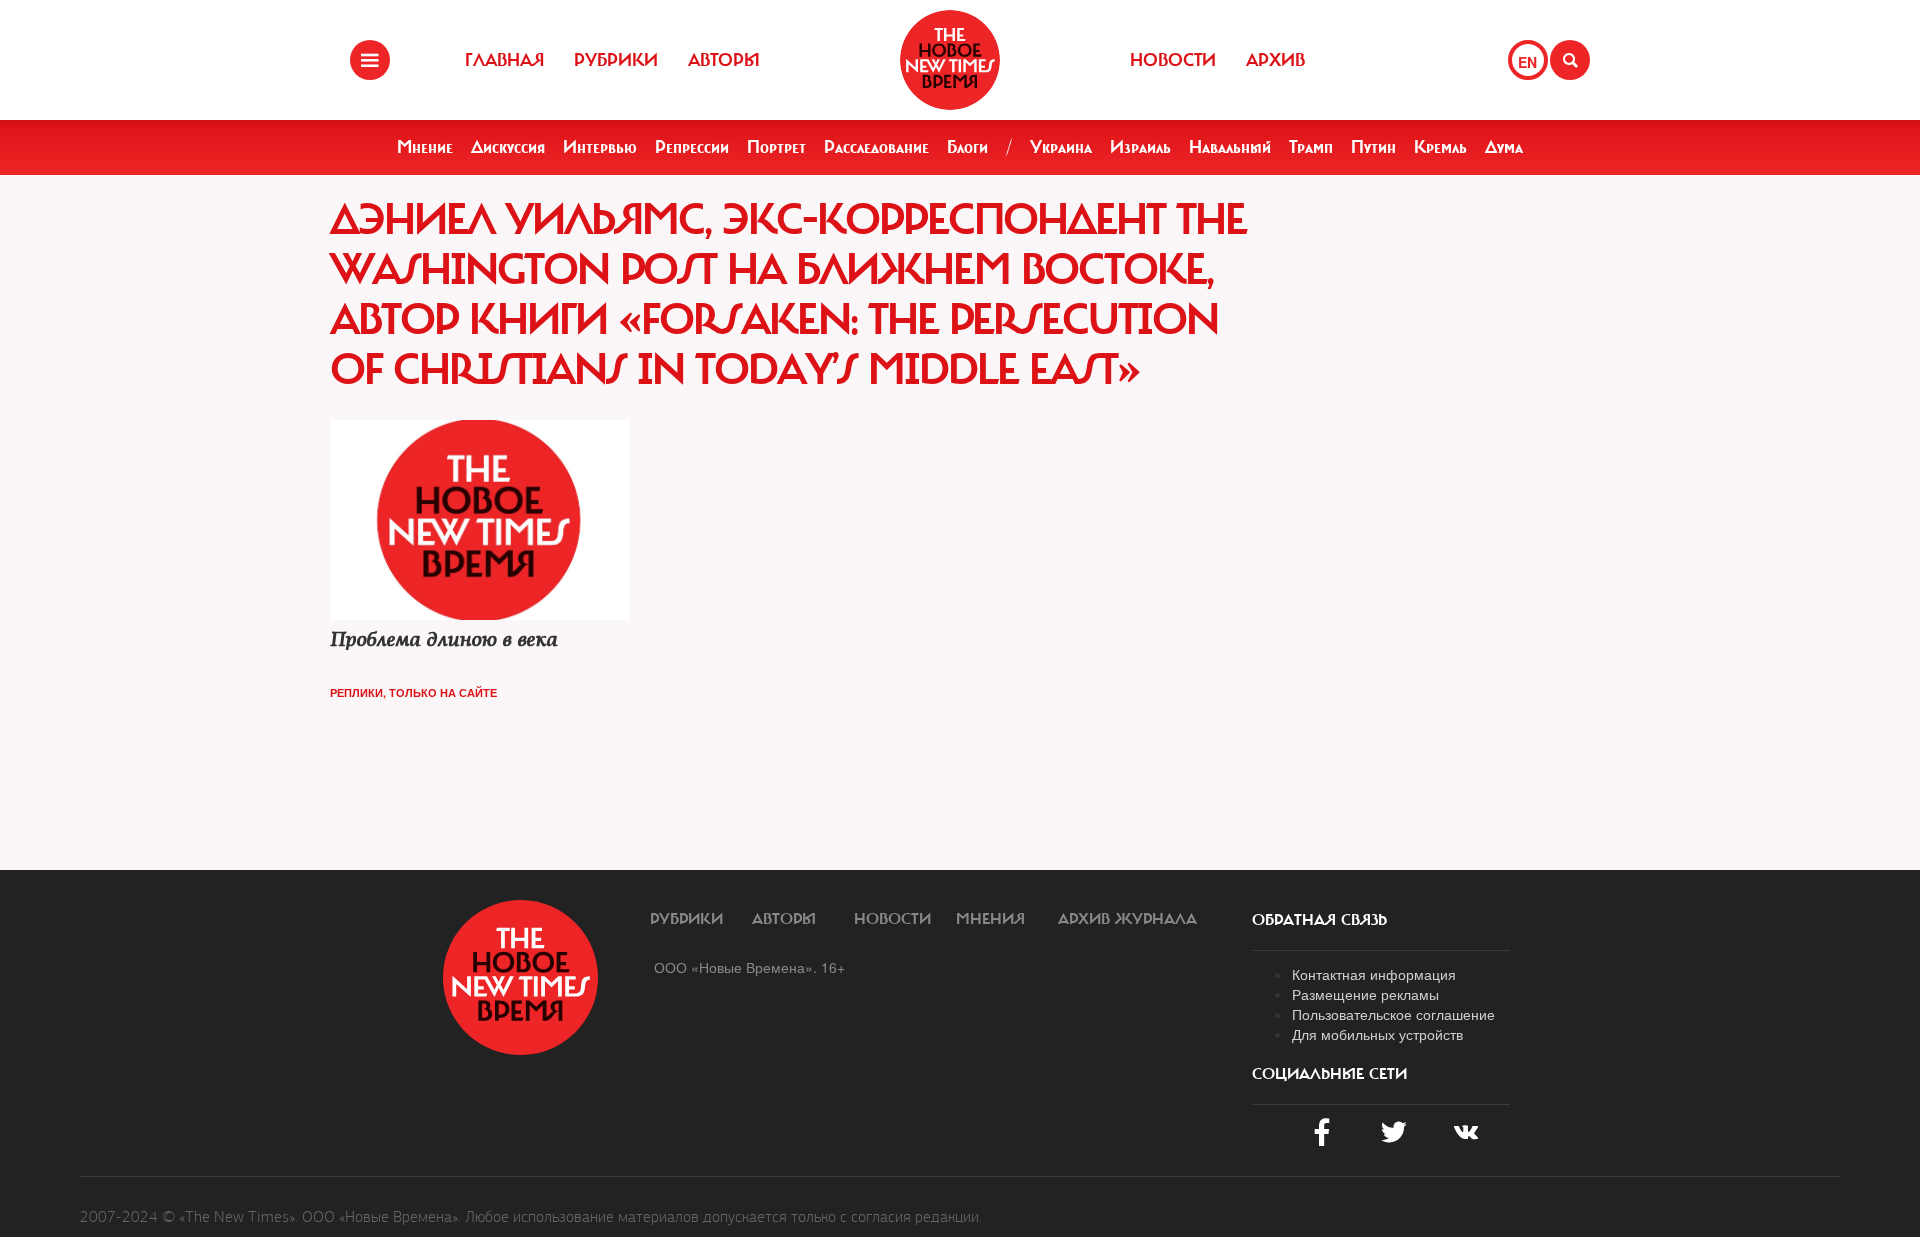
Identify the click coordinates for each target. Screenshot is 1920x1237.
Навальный (1230, 147)
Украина (1061, 147)
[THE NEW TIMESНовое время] (950, 60)
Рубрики (616, 60)
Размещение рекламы (1365, 994)
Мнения (990, 919)
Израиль (1140, 147)
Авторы (724, 60)
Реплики (356, 692)
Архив (1275, 60)
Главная (504, 60)
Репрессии (692, 147)
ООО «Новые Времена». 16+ (749, 967)
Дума (1504, 147)
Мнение (425, 147)
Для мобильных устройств (1377, 1034)
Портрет (776, 147)
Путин (1373, 147)
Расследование (876, 147)
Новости (1173, 60)
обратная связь (1319, 920)
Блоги (967, 147)
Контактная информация (1374, 974)
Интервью (600, 147)
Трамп (1311, 147)
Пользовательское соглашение (1393, 1014)
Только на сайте (443, 692)
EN (1527, 62)
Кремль (1440, 147)
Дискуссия (508, 147)
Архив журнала (1127, 919)
